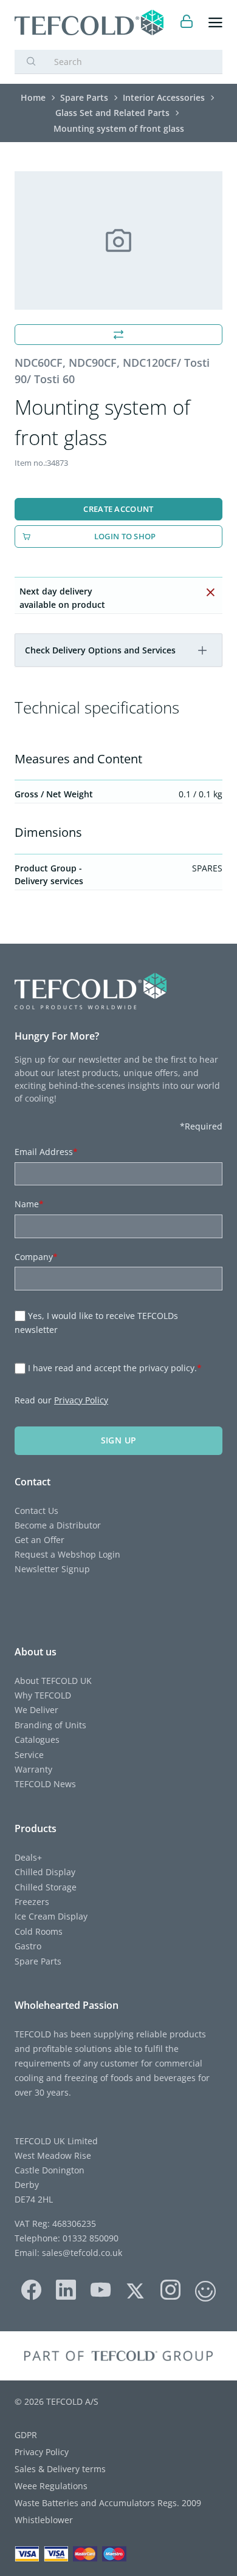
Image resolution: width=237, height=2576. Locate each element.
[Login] (187, 23)
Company (36, 1257)
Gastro (28, 1946)
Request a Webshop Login (67, 1554)
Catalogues (37, 1739)
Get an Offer (39, 1540)
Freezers (32, 1902)
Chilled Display (45, 1872)
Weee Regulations (51, 2486)
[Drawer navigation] (215, 23)
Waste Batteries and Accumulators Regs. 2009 (108, 2503)
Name (29, 1204)
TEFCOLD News (45, 1784)
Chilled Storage (46, 1887)
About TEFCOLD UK (53, 1681)
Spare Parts (38, 1961)
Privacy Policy (81, 1400)
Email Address (46, 1152)
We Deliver (36, 1710)
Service (29, 1755)
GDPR (26, 2435)
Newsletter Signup (52, 1569)
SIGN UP (119, 1440)
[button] (202, 650)
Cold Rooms (39, 1931)
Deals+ (28, 1857)
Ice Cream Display (51, 1916)
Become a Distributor (58, 1525)
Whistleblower (44, 2520)
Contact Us (36, 1511)
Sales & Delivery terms (60, 2469)
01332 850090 (89, 2238)
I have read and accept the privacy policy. (115, 1368)
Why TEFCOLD (43, 1695)
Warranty (33, 1769)
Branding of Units (50, 1725)
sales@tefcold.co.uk (81, 2253)
